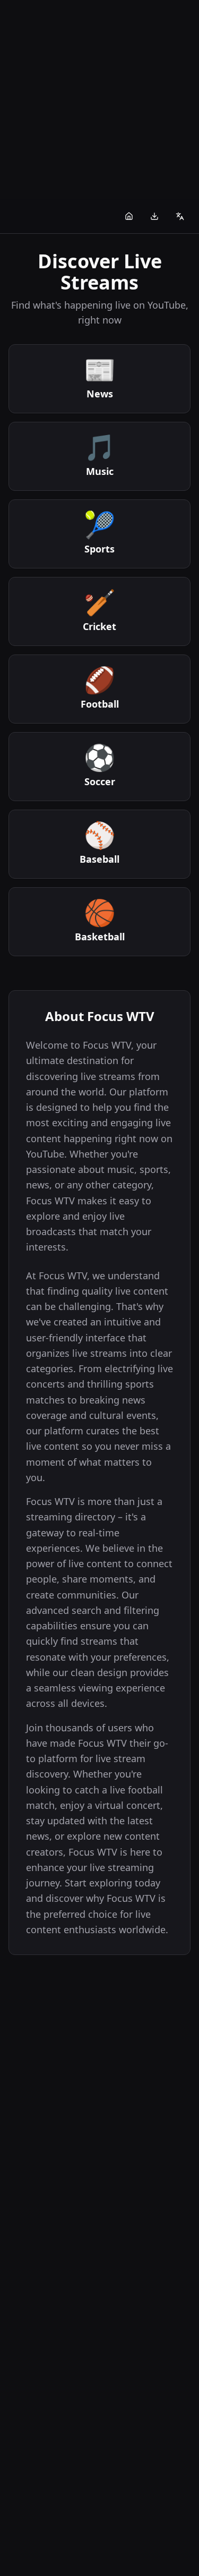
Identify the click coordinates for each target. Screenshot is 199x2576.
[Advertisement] (99, 100)
